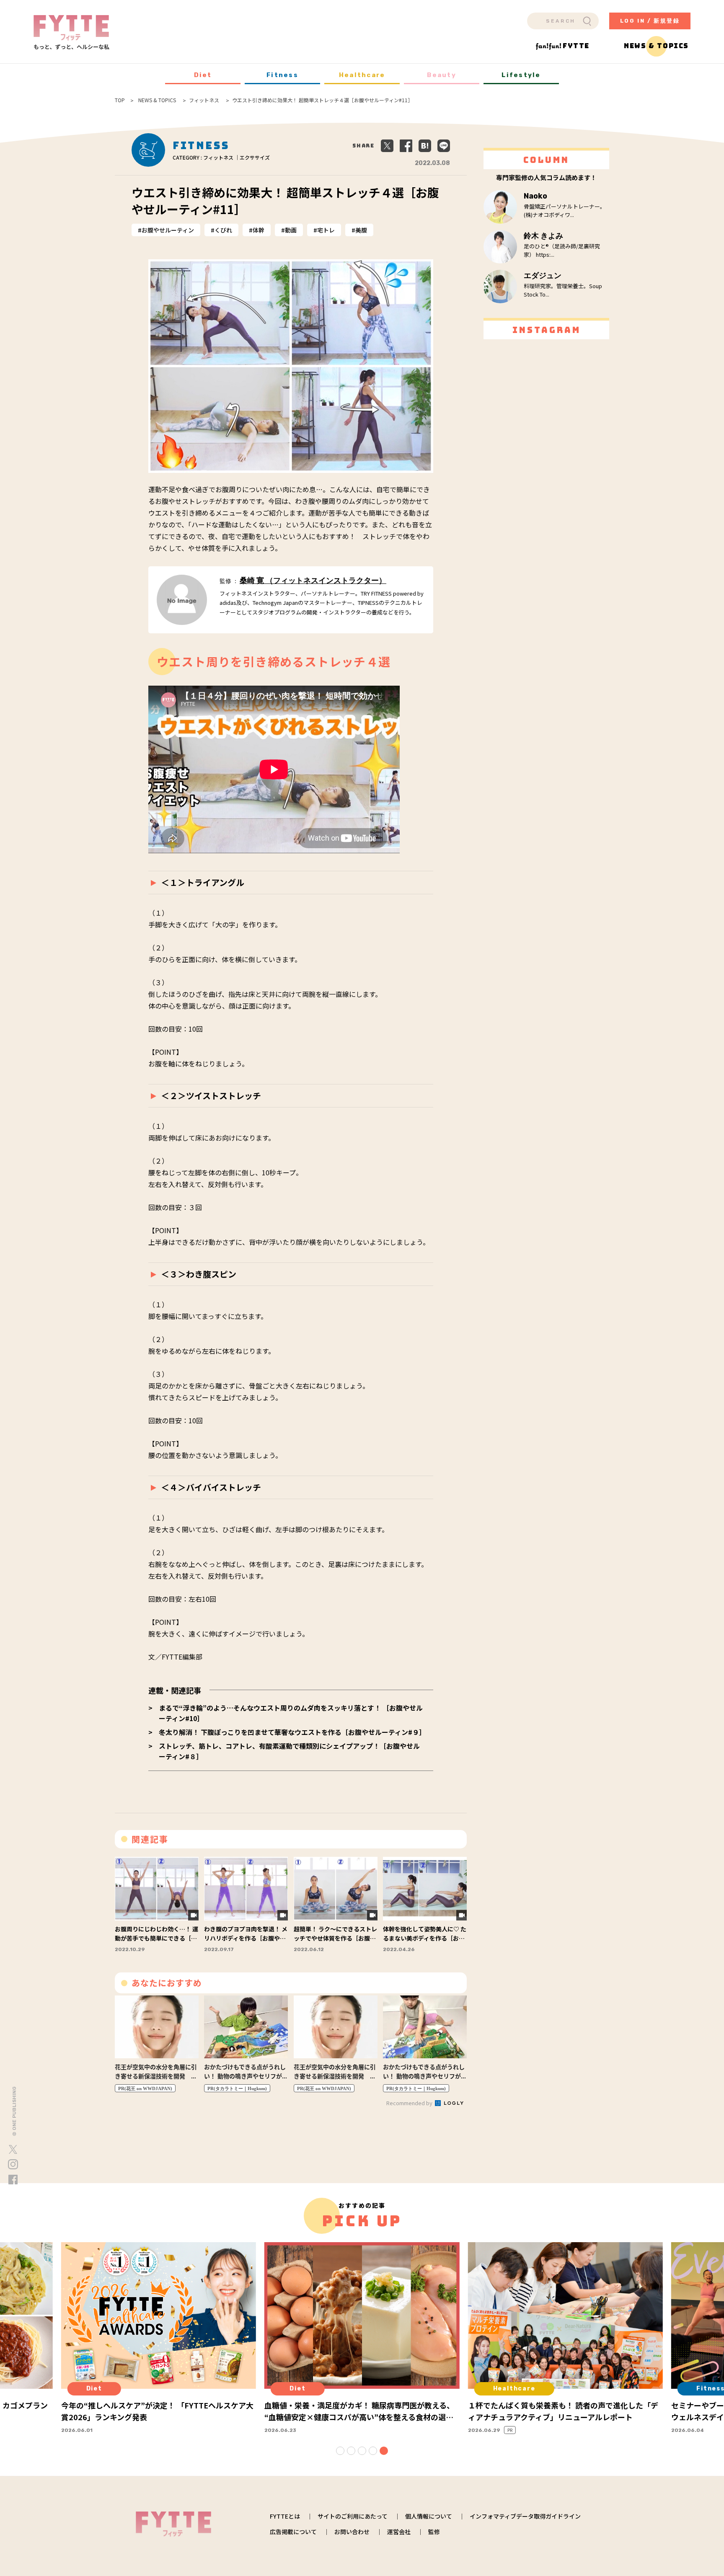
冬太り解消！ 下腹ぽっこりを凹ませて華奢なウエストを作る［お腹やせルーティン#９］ (292, 1732)
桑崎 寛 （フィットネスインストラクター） (313, 581)
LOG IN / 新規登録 (650, 21)
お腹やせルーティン (168, 230)
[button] (340, 2451)
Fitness (282, 75)
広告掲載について (293, 2532)
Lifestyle (521, 75)
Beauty (442, 75)
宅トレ (326, 230)
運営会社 (399, 2532)
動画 (291, 230)
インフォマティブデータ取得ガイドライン (525, 2516)
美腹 (361, 230)
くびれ (223, 230)
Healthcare (362, 75)
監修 (434, 2532)
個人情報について (429, 2516)
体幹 (259, 230)
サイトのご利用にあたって (353, 2516)
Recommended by (410, 2103)
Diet (203, 75)
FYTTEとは (285, 2516)
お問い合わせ (352, 2532)
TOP (120, 100)
